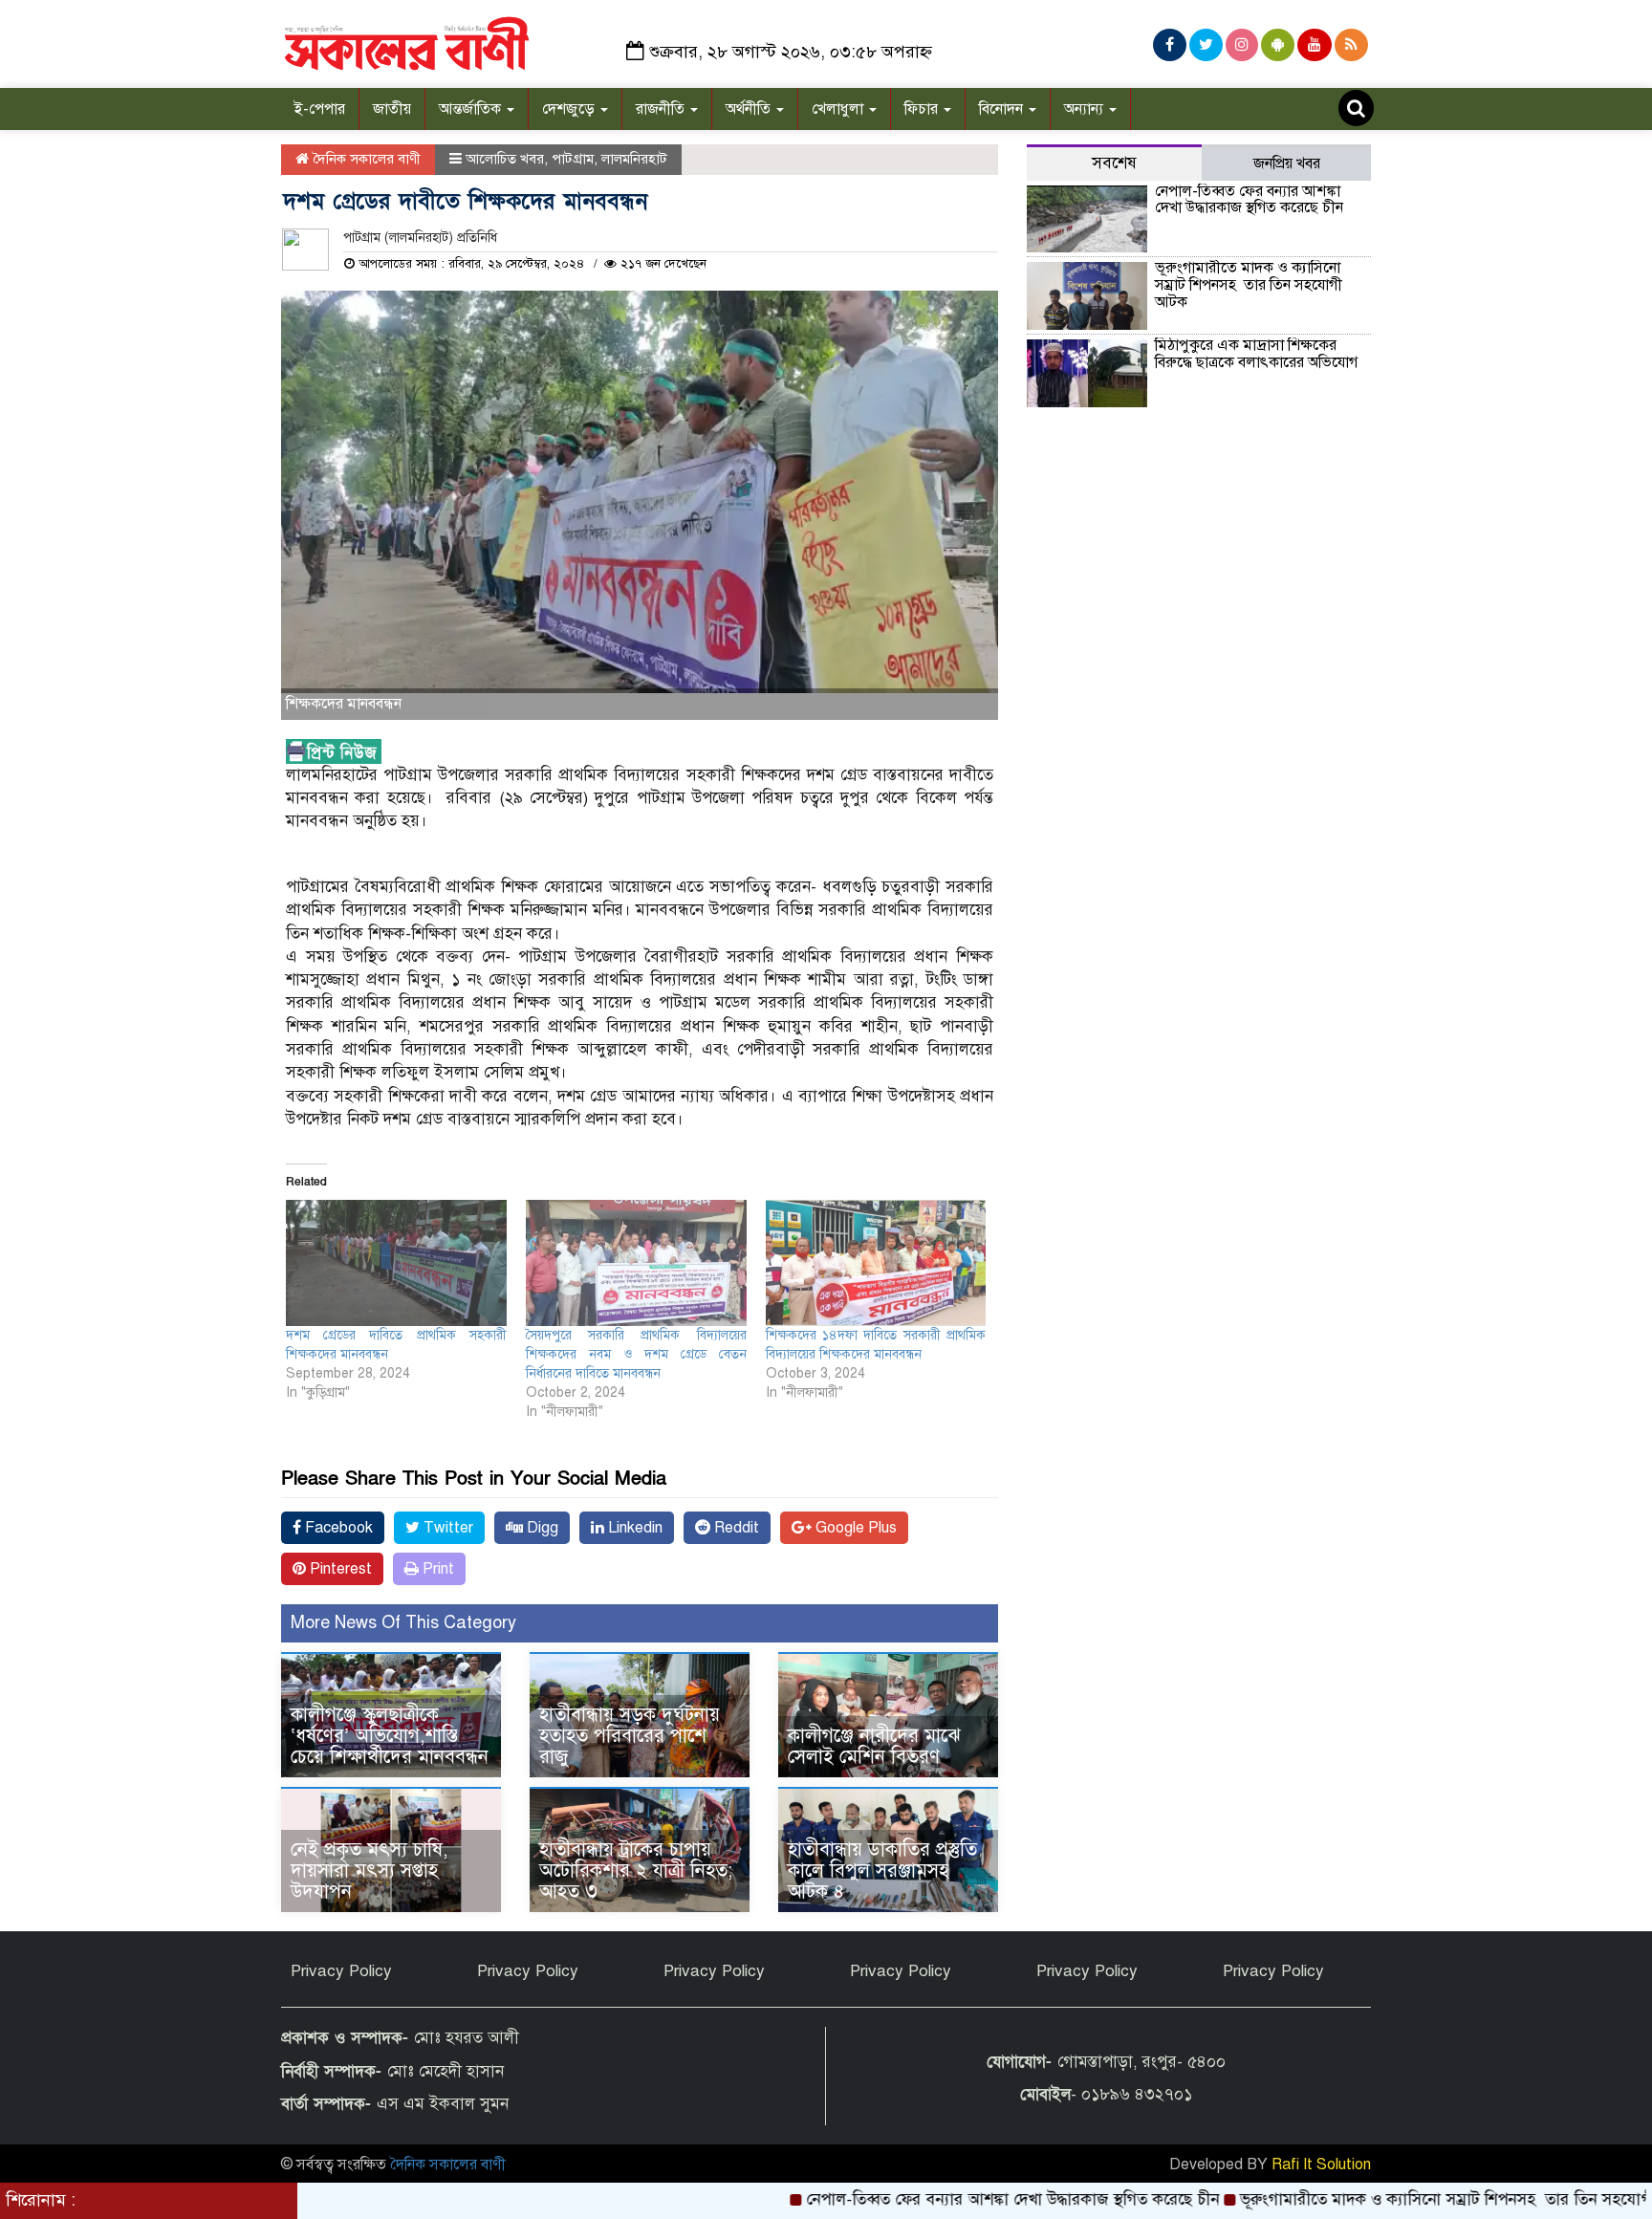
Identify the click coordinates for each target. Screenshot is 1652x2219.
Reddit (735, 1528)
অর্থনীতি (750, 109)
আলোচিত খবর (505, 159)
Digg (541, 1528)
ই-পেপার (320, 109)
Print (436, 1569)
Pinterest (339, 1569)
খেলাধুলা (839, 109)
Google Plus (854, 1528)
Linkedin (633, 1528)
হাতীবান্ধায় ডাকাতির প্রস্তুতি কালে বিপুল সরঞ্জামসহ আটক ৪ (882, 1871)
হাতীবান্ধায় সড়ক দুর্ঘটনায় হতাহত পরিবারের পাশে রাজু (630, 1736)
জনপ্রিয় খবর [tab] (1287, 163)
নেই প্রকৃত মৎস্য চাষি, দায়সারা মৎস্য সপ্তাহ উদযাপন (369, 1871)
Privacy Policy (341, 1971)
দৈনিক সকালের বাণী (365, 159)
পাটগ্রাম (573, 159)
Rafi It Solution (1321, 2165)
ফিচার (923, 109)
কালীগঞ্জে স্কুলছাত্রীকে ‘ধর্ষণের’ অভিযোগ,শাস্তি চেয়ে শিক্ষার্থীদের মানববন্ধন (390, 1736)
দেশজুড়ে (570, 109)
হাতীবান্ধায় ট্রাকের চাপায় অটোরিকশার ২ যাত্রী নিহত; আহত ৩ (636, 1871)
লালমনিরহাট (634, 159)
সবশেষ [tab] (1114, 163)
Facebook (337, 1528)
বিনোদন (1003, 109)
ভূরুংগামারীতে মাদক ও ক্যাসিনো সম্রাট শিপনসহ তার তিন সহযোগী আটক (1249, 284)
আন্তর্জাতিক (472, 109)
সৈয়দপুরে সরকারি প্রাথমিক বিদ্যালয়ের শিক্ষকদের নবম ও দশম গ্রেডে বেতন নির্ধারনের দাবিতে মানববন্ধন (636, 1354)
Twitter (446, 1528)
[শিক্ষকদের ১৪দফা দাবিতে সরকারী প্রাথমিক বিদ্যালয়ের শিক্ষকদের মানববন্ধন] (876, 1263)
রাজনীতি (662, 109)
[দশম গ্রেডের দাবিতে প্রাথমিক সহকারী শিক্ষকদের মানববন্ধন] (396, 1263)
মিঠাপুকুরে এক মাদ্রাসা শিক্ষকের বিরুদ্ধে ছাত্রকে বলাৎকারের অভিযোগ (1256, 354)
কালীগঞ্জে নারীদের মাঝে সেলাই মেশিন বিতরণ (874, 1746)
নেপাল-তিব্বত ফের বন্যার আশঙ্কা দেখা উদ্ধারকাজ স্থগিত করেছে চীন (1249, 200)
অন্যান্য (1086, 109)
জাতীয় (392, 109)
